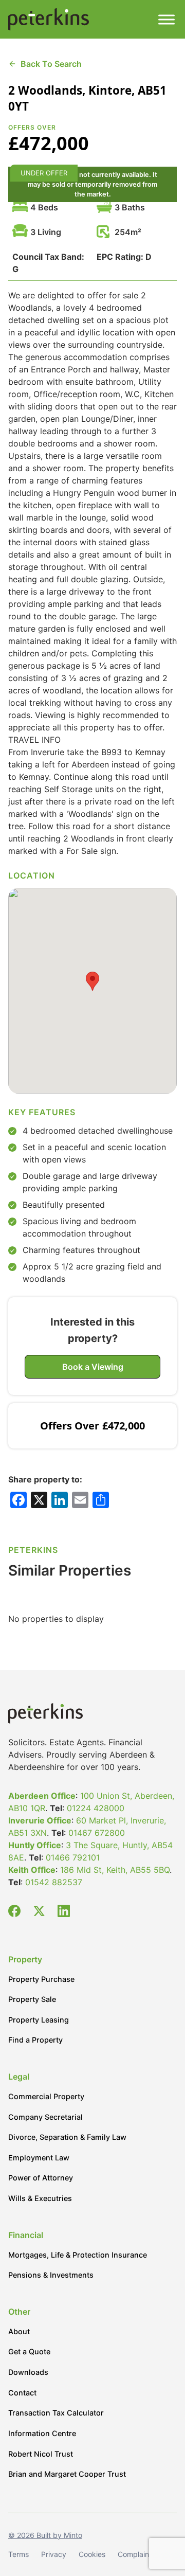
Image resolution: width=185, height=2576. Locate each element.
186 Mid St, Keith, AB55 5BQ (115, 1870)
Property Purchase (41, 1979)
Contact (22, 2393)
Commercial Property (46, 2096)
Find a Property (35, 2040)
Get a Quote (29, 2351)
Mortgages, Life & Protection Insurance (78, 2255)
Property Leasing (39, 2020)
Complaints (136, 2554)
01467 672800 (97, 1833)
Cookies (92, 2554)
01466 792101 (73, 1857)
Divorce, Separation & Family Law (67, 2137)
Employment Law (39, 2158)
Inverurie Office (40, 1820)
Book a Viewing (93, 1367)
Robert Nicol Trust (41, 2454)
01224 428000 (96, 1808)
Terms (18, 2554)
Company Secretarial (45, 2117)
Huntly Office (35, 1845)
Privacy (54, 2554)
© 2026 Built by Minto (45, 2535)
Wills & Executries (40, 2198)
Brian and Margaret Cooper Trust (67, 2474)
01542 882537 (54, 1882)
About (19, 2331)
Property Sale (32, 1999)
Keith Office (32, 1870)
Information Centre (42, 2433)
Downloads (28, 2372)
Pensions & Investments (51, 2275)
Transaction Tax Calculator (56, 2413)
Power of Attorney (41, 2178)
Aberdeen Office (42, 1796)
